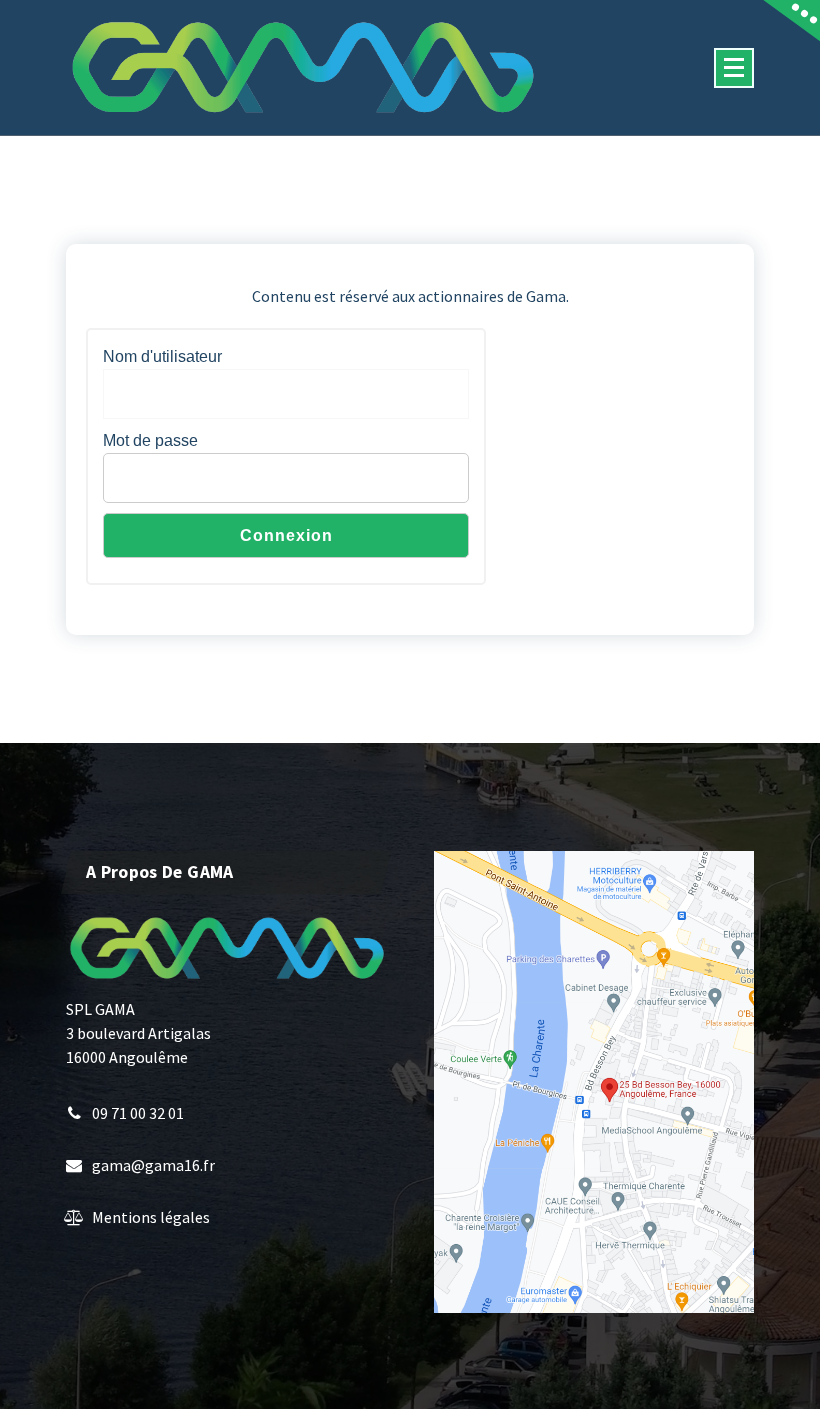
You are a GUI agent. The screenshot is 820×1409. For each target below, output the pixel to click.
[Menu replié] (734, 68)
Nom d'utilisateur (162, 356)
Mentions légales (151, 1217)
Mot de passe (150, 440)
